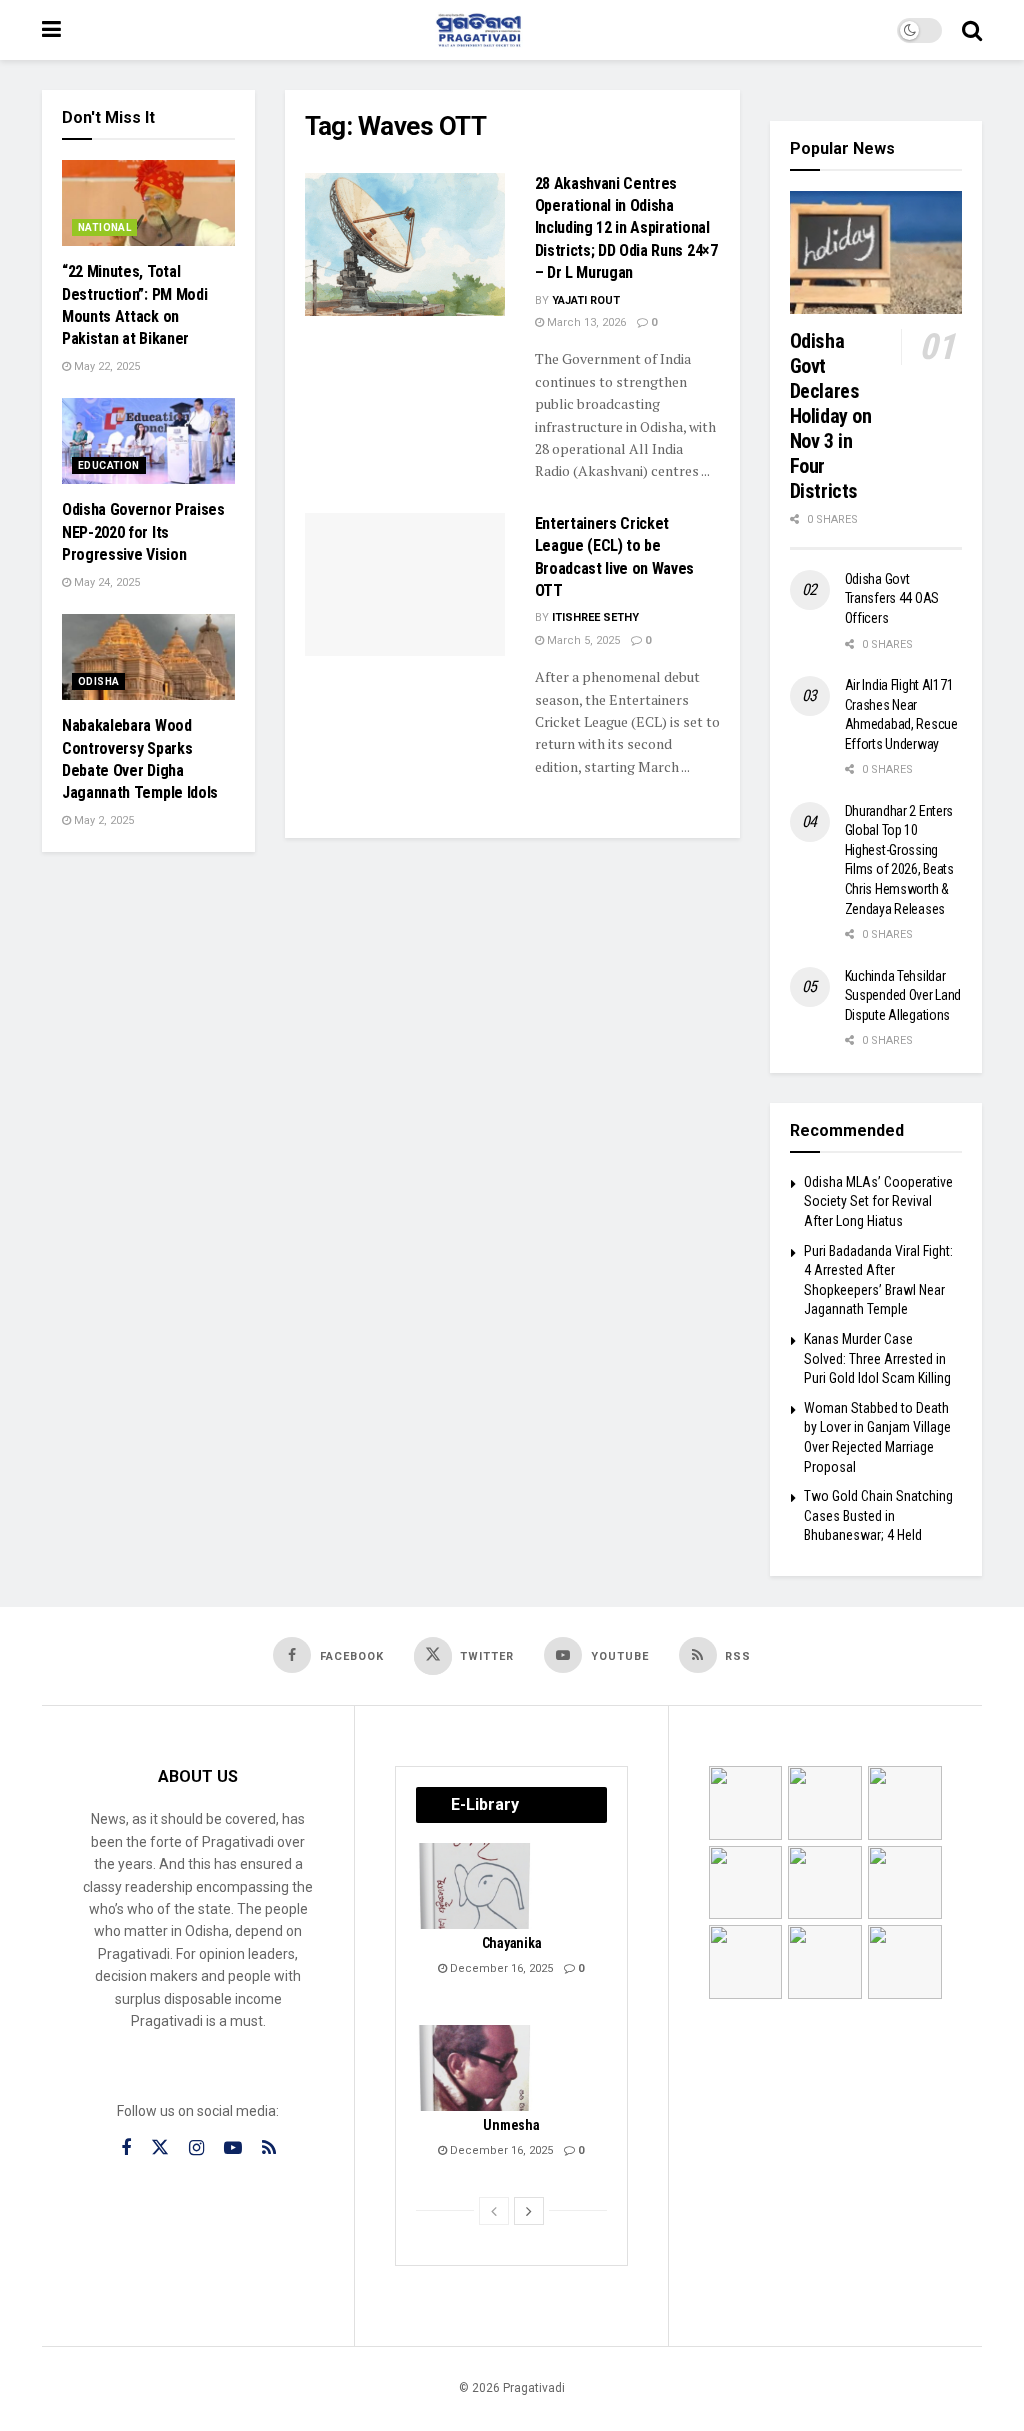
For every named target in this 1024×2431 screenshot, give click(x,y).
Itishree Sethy (595, 617)
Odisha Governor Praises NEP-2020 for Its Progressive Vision (143, 532)
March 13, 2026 (585, 322)
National (104, 227)
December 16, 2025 (500, 1968)
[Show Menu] (51, 30)
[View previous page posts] (494, 2211)
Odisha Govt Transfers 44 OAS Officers (892, 598)
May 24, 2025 (105, 582)
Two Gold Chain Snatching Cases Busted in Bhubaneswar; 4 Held (878, 1515)
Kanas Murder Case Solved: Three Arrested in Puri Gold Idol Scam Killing (877, 1358)
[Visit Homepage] (479, 30)
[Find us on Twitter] (160, 2148)
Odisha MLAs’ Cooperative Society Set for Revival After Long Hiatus (878, 1201)
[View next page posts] (529, 2211)
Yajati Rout (586, 300)
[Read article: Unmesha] (476, 2068)
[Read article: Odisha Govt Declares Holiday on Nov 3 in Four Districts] (876, 252)
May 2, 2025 (102, 820)
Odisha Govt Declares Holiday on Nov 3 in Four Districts (831, 416)
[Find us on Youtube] (233, 2148)
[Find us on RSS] (269, 2148)
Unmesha (511, 2125)
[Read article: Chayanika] (476, 1886)
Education (109, 465)
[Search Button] (972, 30)
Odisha (98, 681)
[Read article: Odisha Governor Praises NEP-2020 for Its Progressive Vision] (148, 441)
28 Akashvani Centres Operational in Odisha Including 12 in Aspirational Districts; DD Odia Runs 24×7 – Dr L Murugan (626, 228)
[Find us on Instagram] (196, 2148)
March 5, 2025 (582, 640)
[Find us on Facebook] (126, 2148)
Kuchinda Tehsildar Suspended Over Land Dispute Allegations (903, 995)
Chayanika (511, 1943)
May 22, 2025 (105, 366)
